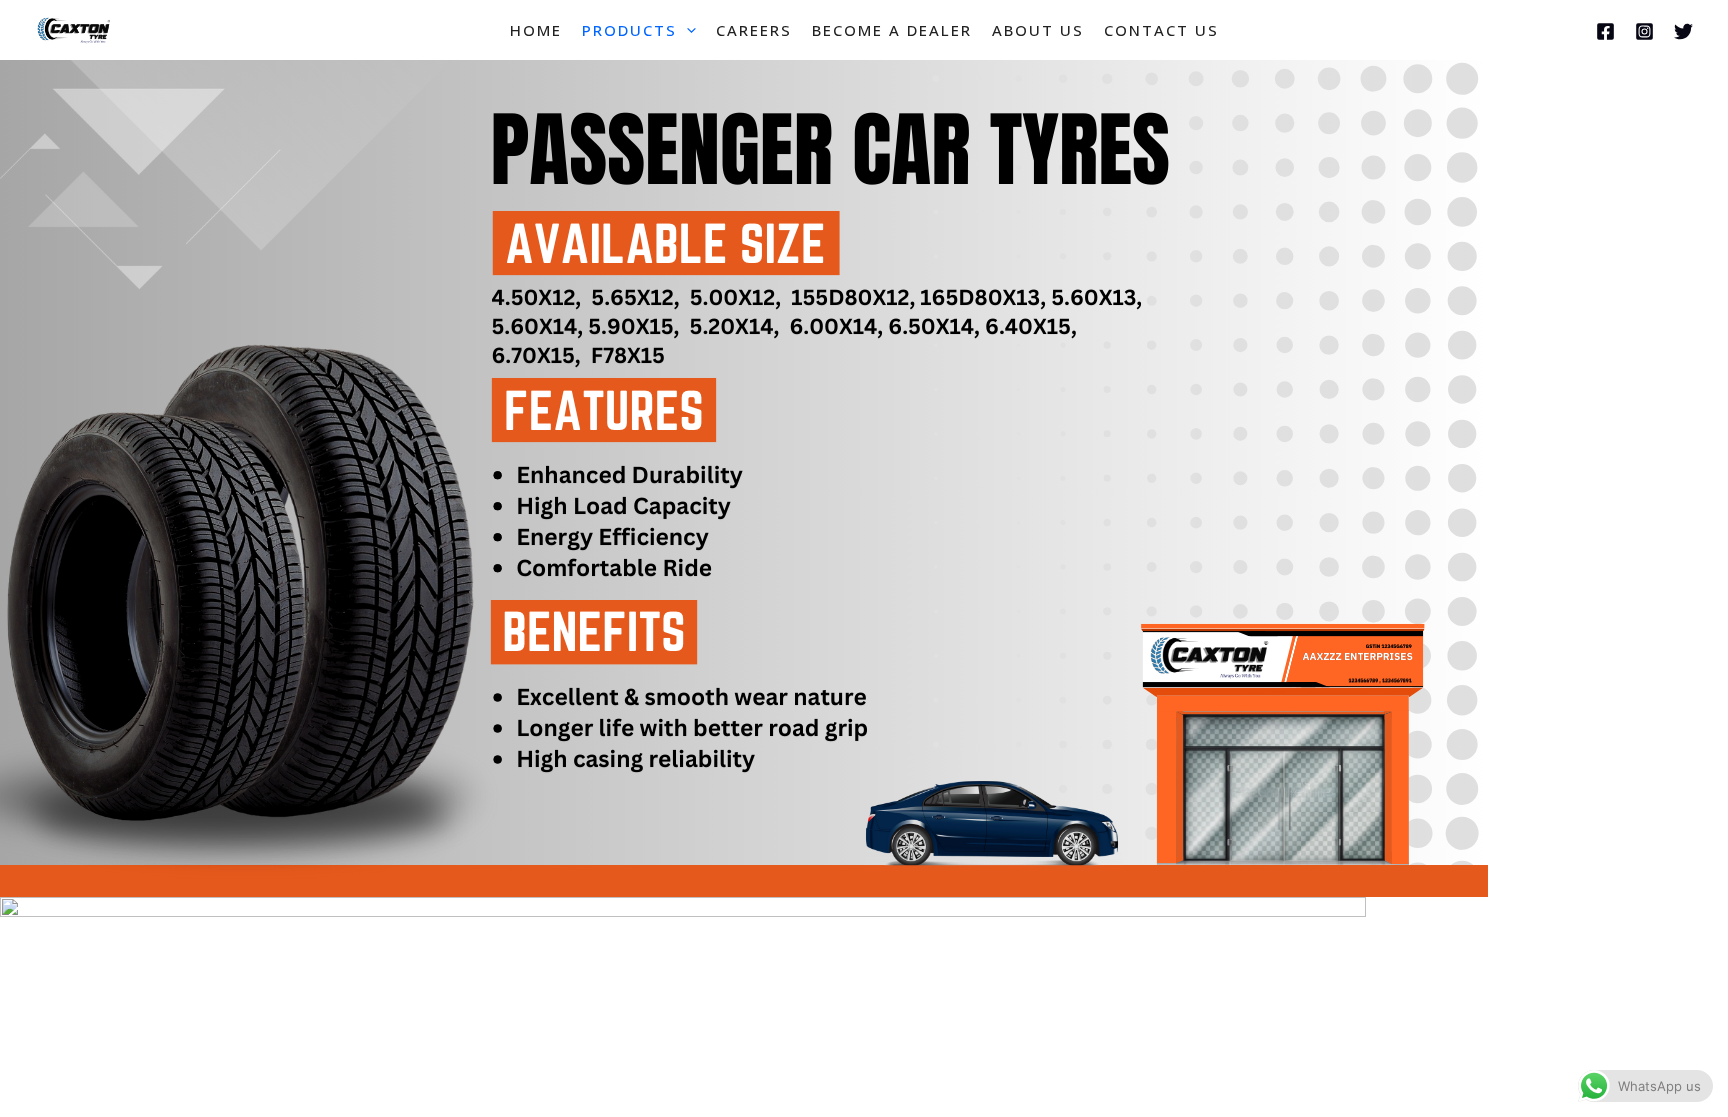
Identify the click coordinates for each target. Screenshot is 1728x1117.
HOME (536, 30)
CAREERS (754, 30)
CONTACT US (1161, 30)
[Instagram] (1644, 31)
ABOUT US (1038, 30)
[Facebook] (1605, 31)
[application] (686, 30)
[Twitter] (1683, 31)
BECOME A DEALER (892, 30)
